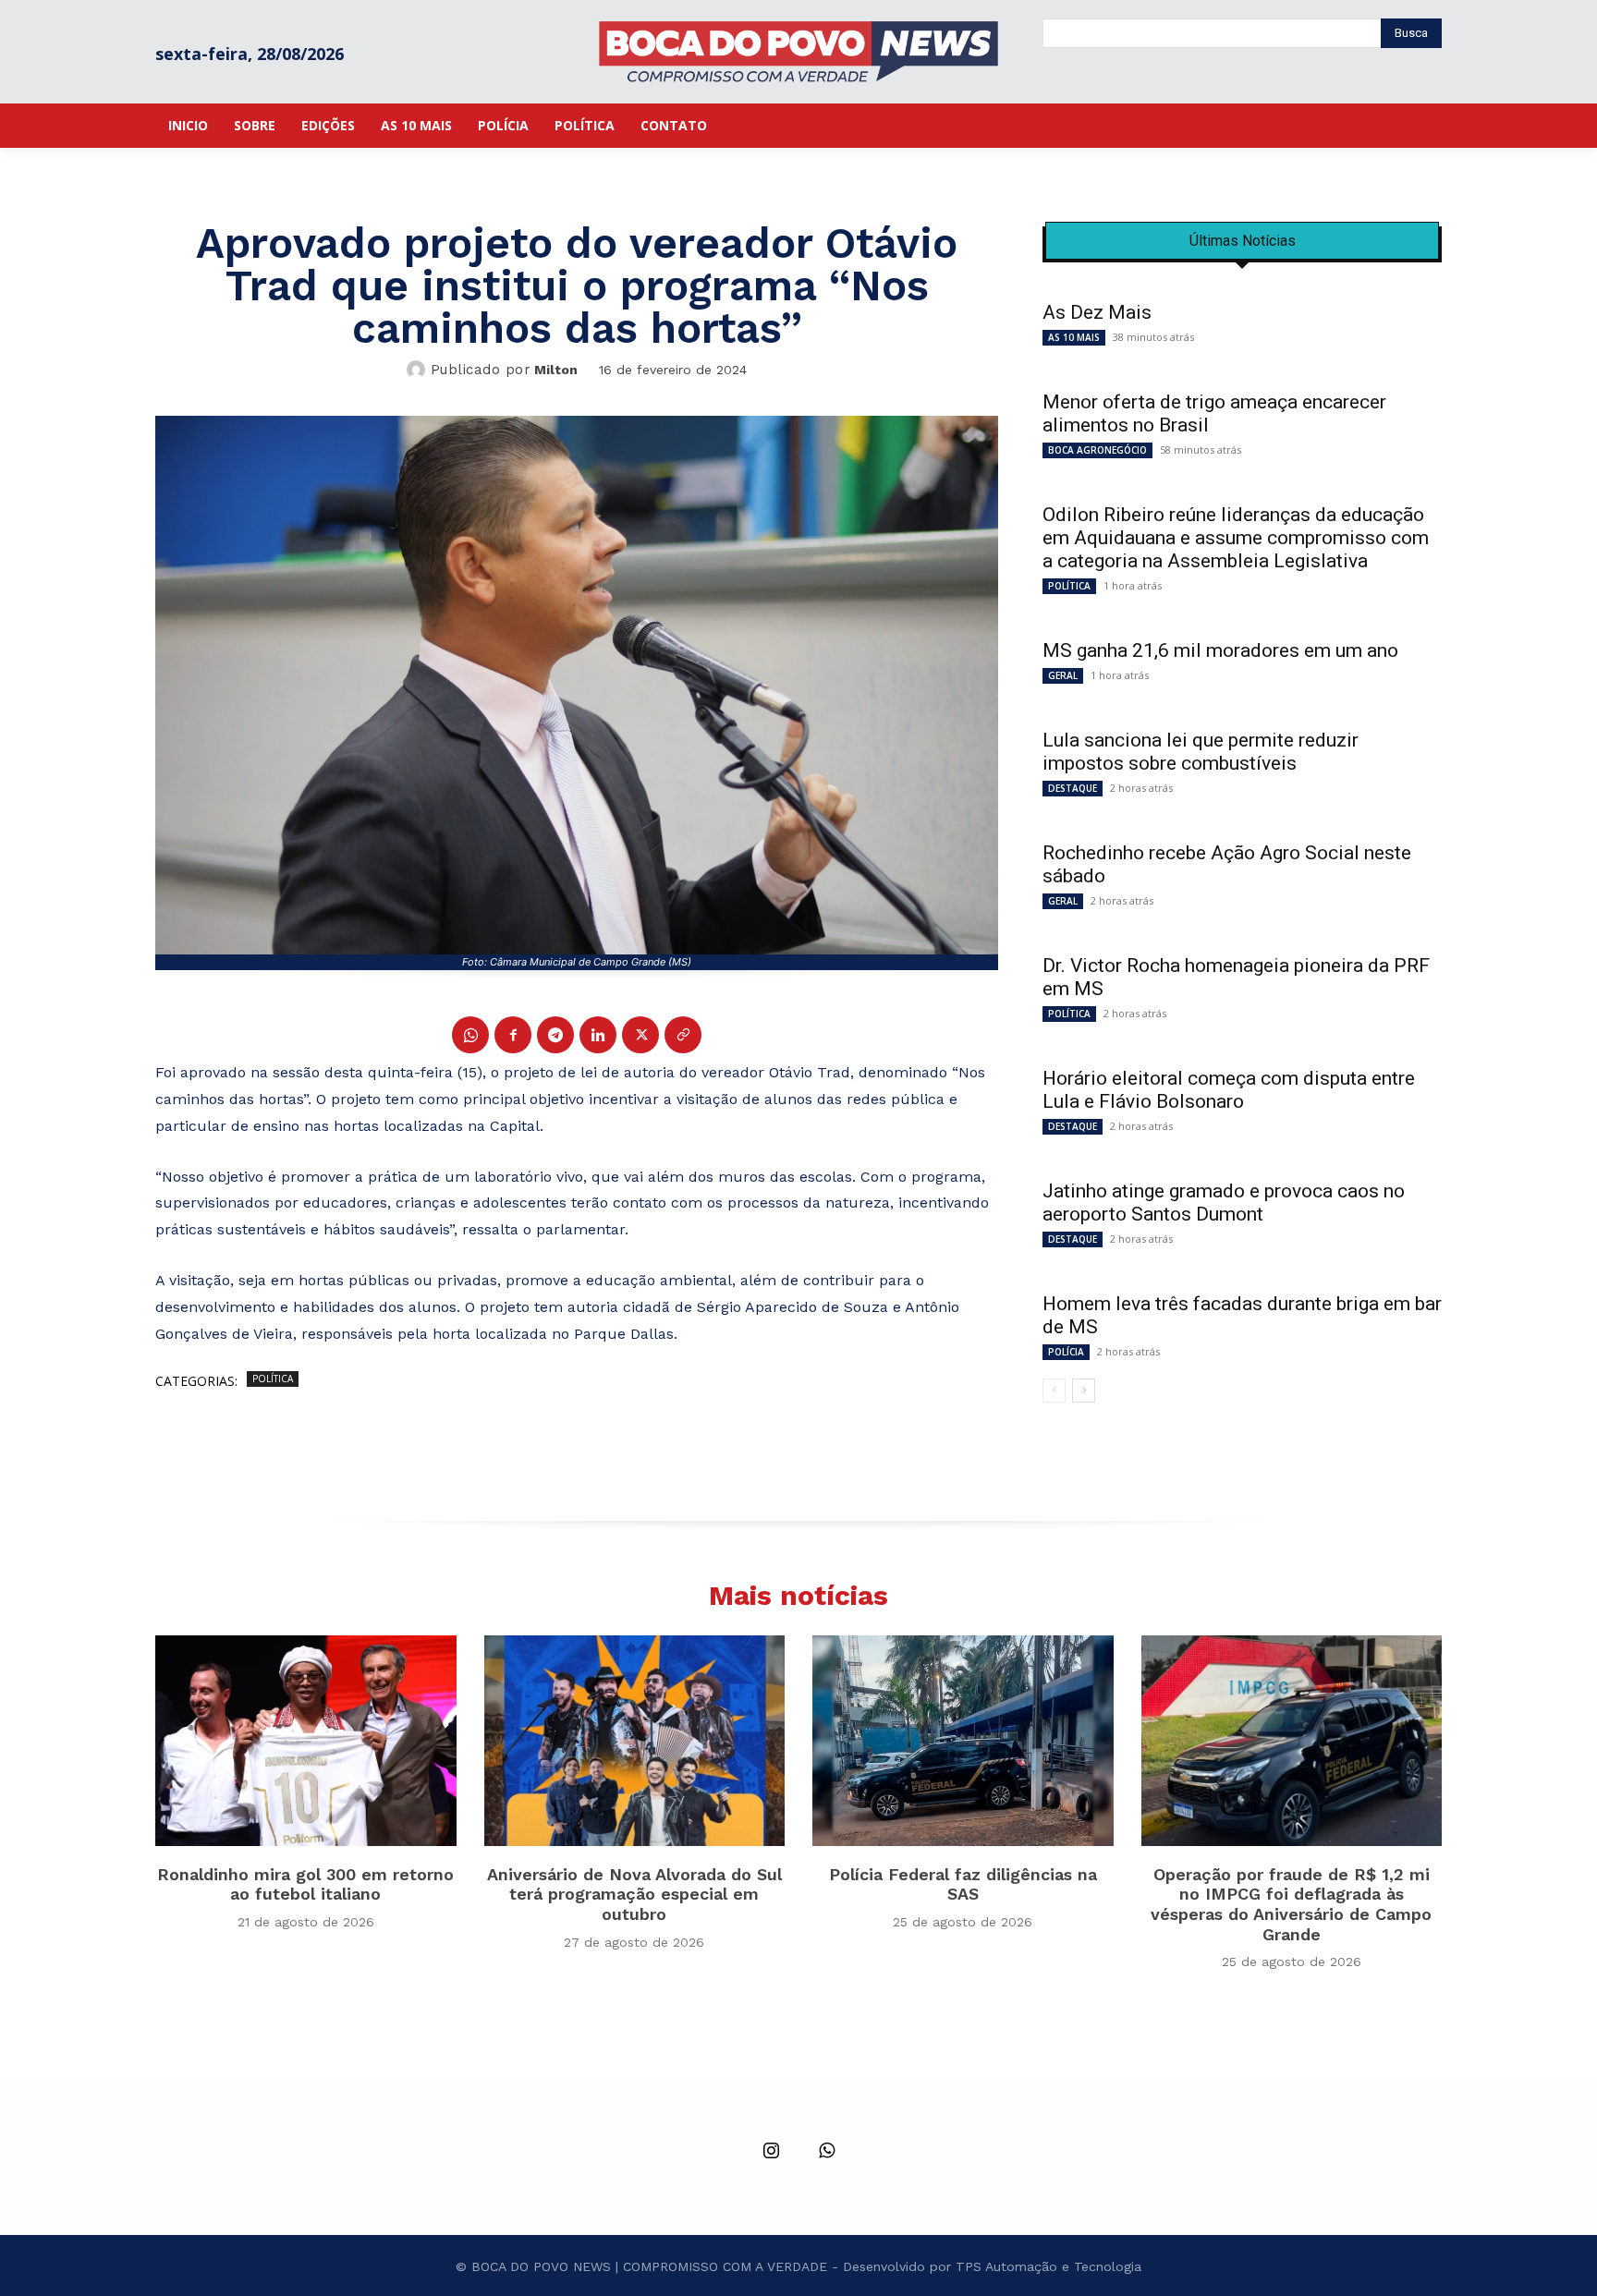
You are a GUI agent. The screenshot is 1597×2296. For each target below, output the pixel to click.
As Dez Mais (1097, 312)
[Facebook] (513, 1035)
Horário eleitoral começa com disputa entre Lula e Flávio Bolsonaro (1229, 1090)
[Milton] (419, 370)
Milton (556, 370)
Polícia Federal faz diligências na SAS (963, 1884)
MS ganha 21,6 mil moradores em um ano (1220, 650)
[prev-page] (1054, 1391)
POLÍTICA (273, 1379)
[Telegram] (555, 1035)
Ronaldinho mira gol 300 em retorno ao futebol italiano (305, 1884)
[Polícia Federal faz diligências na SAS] (963, 1741)
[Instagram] (771, 2152)
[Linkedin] (598, 1035)
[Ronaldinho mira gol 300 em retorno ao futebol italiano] (306, 1741)
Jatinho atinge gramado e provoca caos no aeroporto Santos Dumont (1224, 1203)
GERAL (1063, 675)
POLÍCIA (1066, 1352)
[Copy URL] (683, 1035)
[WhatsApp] (470, 1035)
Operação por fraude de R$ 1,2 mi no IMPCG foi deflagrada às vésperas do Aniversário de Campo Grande (1291, 1904)
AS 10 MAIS (1074, 337)
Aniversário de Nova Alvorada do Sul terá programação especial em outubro (634, 1894)
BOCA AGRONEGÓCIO (1097, 450)
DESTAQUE (1073, 788)
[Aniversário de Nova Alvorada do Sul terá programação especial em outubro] (635, 1741)
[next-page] (1084, 1391)
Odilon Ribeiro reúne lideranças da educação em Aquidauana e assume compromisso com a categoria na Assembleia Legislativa (1236, 538)
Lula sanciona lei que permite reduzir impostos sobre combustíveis (1201, 752)
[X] (640, 1035)
